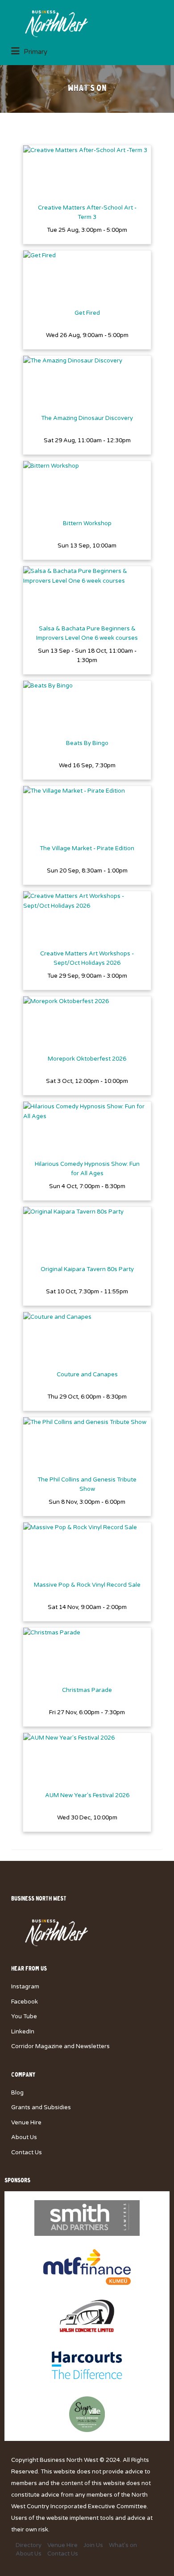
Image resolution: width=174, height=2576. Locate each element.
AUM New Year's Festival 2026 (87, 1795)
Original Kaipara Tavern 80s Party (87, 1269)
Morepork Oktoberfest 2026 (87, 1059)
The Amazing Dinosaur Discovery (87, 418)
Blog (17, 2093)
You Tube (24, 2016)
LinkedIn (23, 2032)
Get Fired (87, 313)
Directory (29, 2545)
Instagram (25, 1987)
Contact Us (27, 2152)
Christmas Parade (87, 1690)
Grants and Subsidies (41, 2107)
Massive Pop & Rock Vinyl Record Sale (87, 1585)
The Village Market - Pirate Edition (87, 848)
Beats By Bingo (87, 743)
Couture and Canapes (87, 1374)
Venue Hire (26, 2123)
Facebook (25, 2002)
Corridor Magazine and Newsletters (60, 2046)
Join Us (93, 2545)
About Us (24, 2137)
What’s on (123, 2545)
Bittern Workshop (87, 523)
